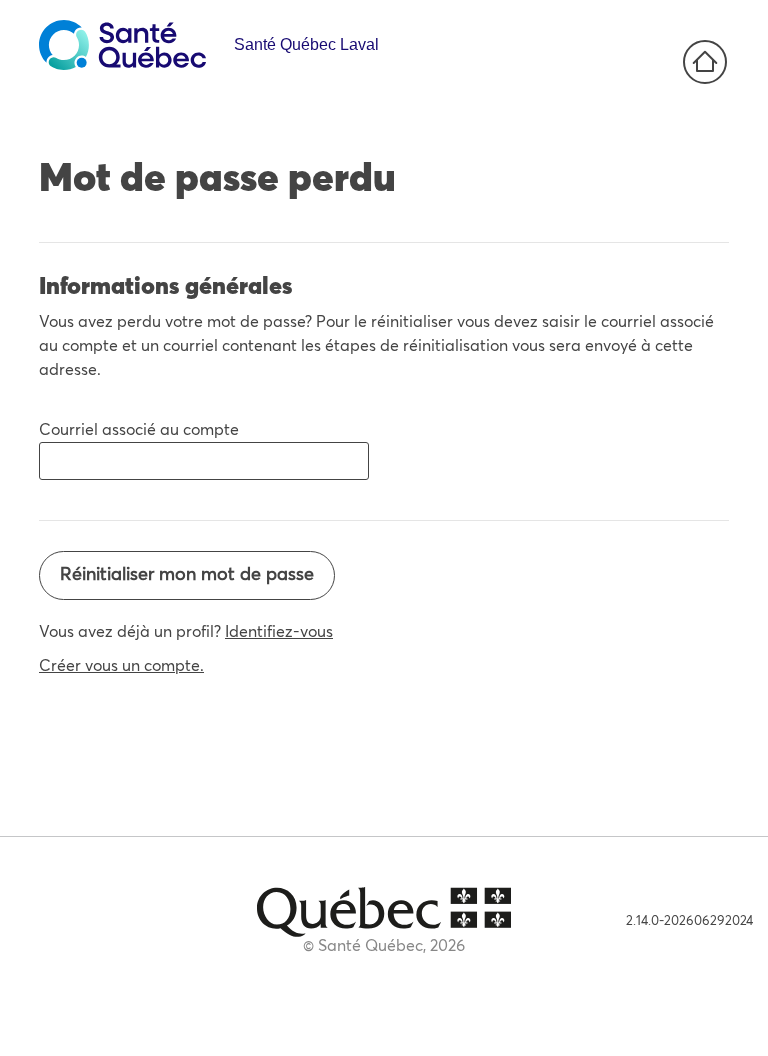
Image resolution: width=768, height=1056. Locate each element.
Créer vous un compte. (121, 666)
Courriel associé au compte (139, 430)
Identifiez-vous (279, 632)
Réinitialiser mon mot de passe (187, 575)
